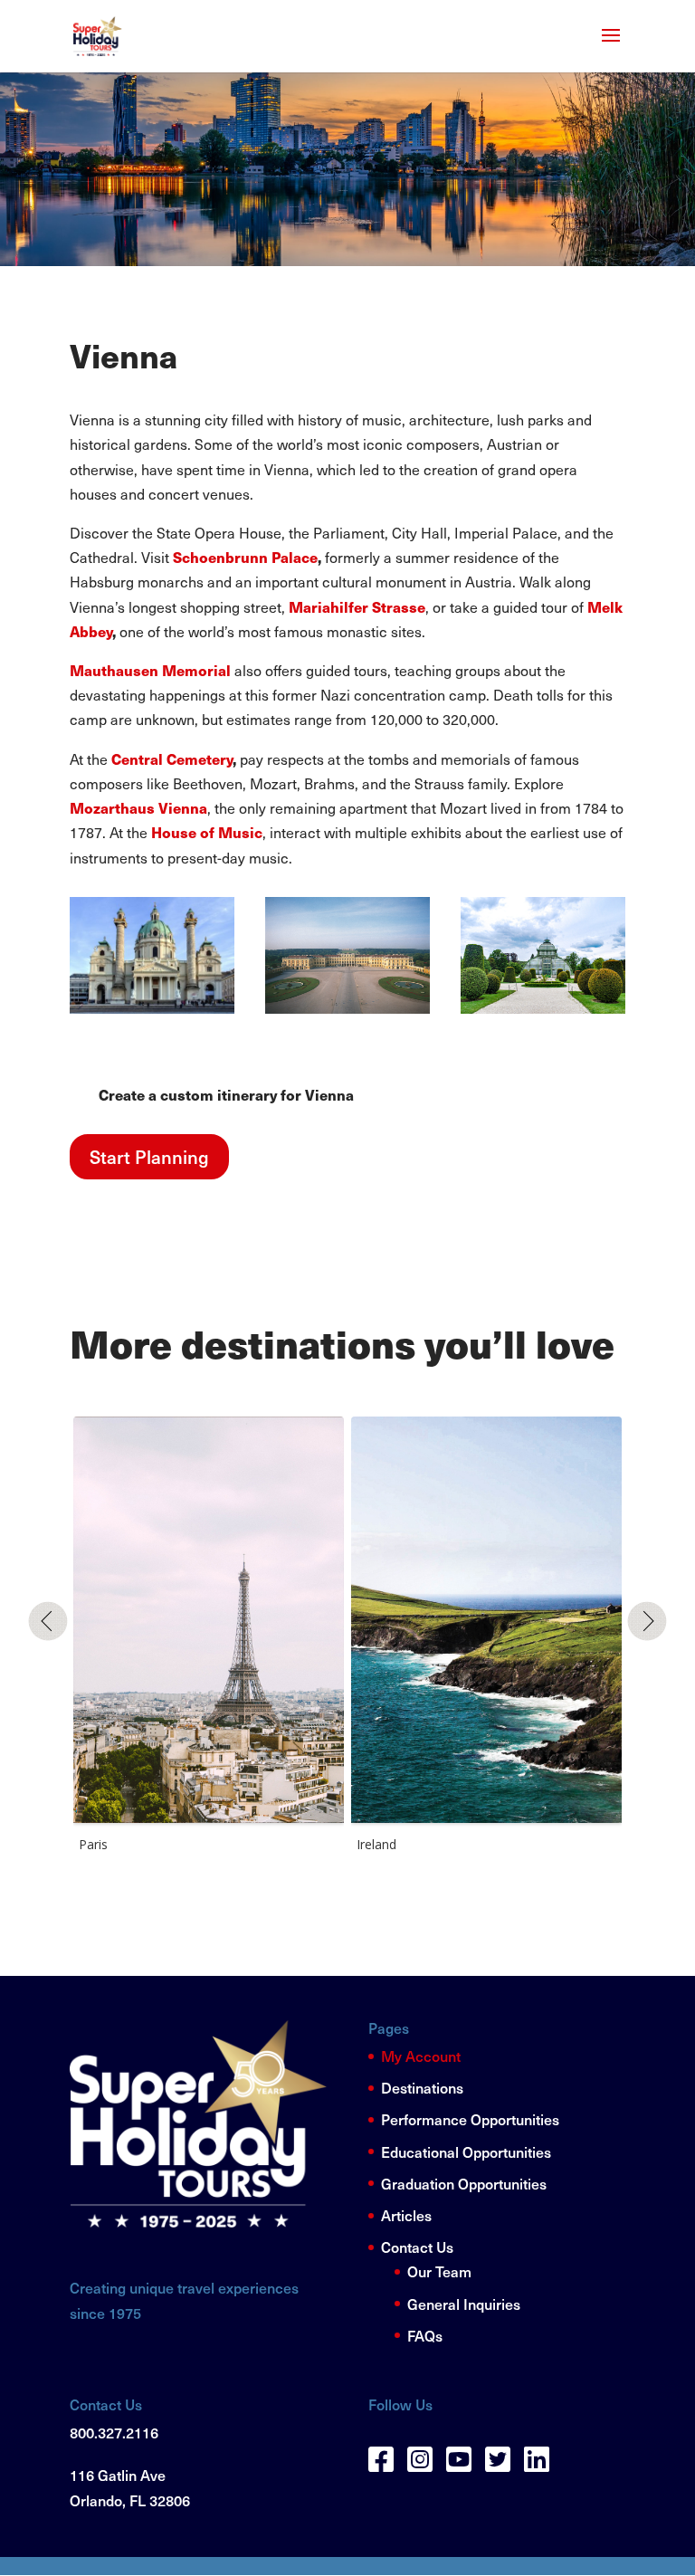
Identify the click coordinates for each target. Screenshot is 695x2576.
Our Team (439, 2271)
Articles (406, 2215)
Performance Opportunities (470, 2119)
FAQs (425, 2335)
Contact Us (417, 2247)
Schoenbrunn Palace (245, 557)
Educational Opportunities (466, 2151)
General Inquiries (464, 2304)
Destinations (422, 2087)
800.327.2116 (114, 2432)
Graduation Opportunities (464, 2183)
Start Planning (149, 1157)
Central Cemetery (172, 759)
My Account (421, 2056)
